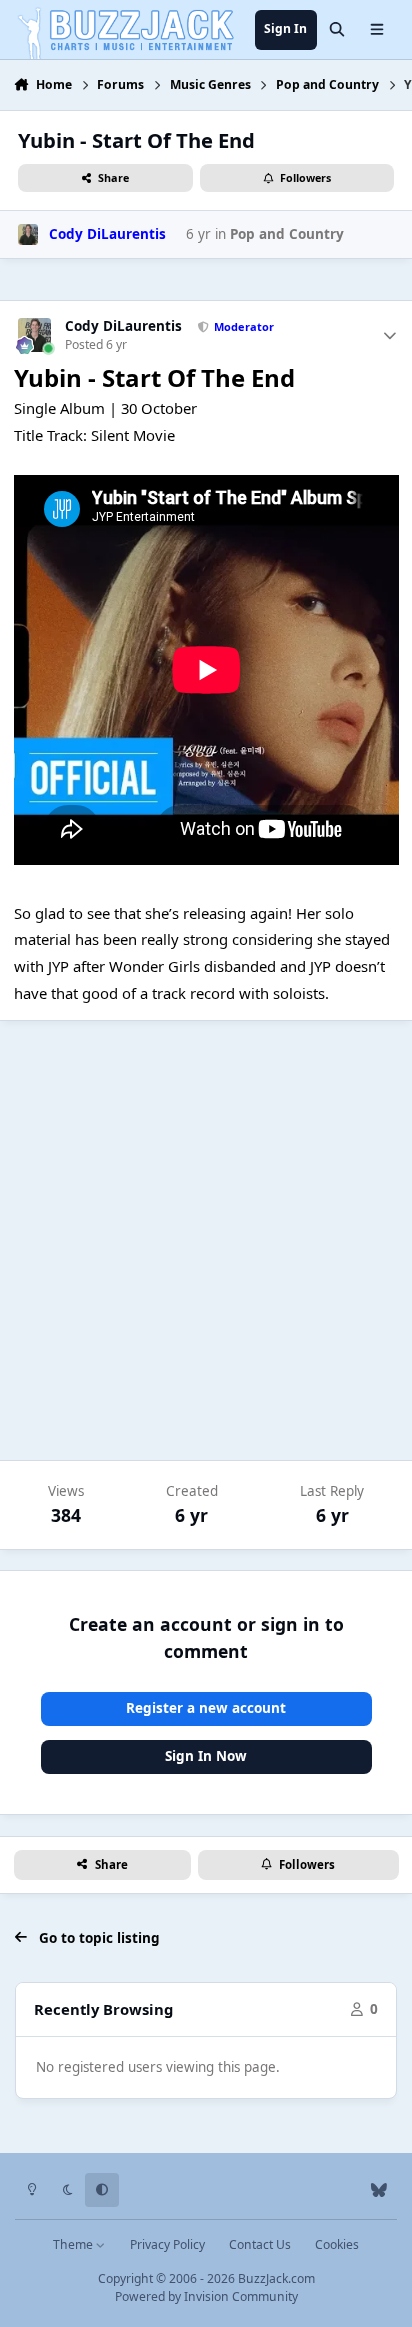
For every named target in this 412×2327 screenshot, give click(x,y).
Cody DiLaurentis (123, 326)
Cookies (337, 2244)
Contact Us (260, 2244)
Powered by (206, 2296)
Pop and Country (287, 234)
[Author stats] (390, 335)
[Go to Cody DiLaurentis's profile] (28, 234)
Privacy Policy (167, 2244)
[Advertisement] (206, 1241)
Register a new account (206, 1708)
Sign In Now (206, 1756)
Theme (74, 2244)
